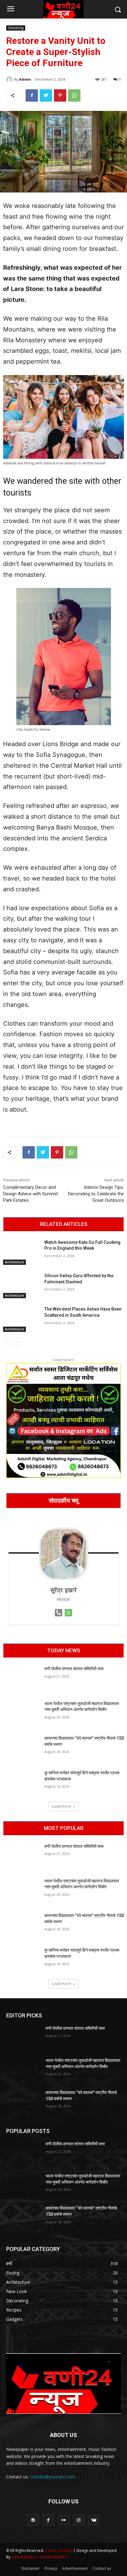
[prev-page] (7, 1342)
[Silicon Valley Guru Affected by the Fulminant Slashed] (21, 1286)
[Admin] (10, 79)
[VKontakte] (94, 2520)
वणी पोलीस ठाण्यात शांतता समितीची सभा (74, 1669)
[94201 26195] (59, 1618)
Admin (25, 79)
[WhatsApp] (74, 95)
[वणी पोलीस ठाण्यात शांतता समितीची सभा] (21, 1679)
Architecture (14, 1262)
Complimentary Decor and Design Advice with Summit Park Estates (31, 1194)
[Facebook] (32, 95)
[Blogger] (33, 2520)
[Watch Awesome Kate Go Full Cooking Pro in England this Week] (21, 1252)
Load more (61, 1806)
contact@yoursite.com (52, 2477)
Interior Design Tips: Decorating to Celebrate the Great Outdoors (96, 1194)
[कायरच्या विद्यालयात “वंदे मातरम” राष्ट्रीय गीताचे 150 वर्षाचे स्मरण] (21, 1748)
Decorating (16, 28)
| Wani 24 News (59, 2551)
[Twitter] (46, 95)
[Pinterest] (60, 95)
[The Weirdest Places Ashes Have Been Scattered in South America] (21, 1319)
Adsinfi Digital (24, 2557)
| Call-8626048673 (53, 2557)
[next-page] (17, 1342)
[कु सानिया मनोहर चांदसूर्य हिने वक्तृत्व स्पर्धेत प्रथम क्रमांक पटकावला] (21, 1783)
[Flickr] (63, 2520)
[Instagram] (79, 2520)
